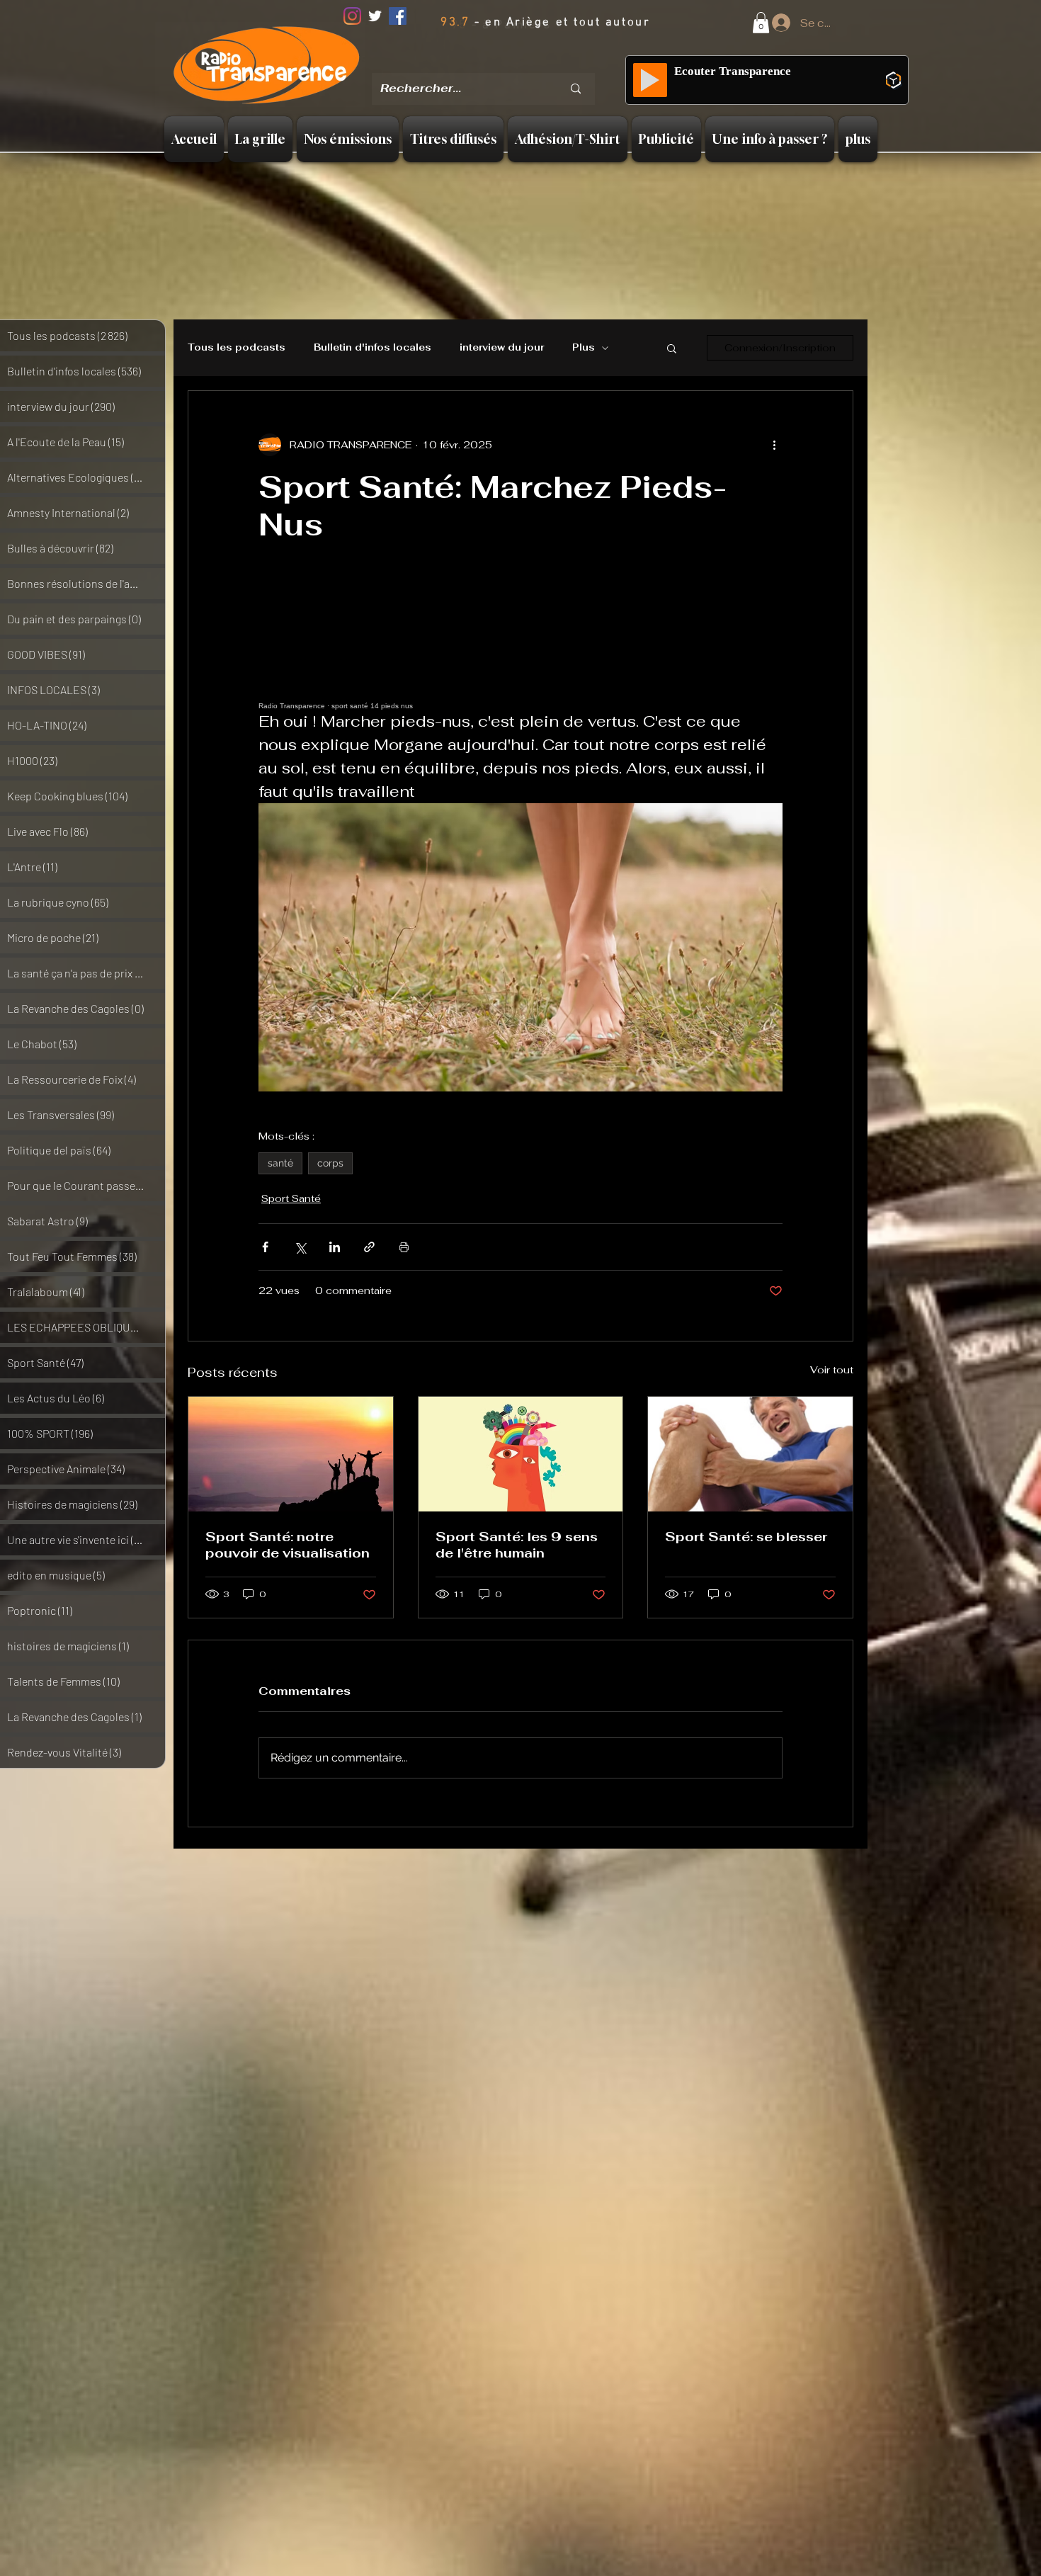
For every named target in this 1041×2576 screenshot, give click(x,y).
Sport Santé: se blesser (746, 1537)
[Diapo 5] (542, 63)
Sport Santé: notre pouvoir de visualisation (288, 1545)
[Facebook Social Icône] (398, 16)
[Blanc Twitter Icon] (375, 16)
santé (280, 1163)
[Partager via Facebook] (265, 1247)
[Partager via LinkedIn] (335, 1247)
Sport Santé (291, 1198)
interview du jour (502, 348)
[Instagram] (352, 16)
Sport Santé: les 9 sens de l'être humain (517, 1545)
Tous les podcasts (237, 348)
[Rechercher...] (576, 89)
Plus (584, 348)
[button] (761, 23)
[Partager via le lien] (369, 1247)
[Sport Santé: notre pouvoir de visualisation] (291, 1454)
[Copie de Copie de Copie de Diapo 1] (524, 63)
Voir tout (832, 1370)
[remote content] (520, 646)
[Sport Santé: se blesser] (750, 1454)
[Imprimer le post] (404, 1247)
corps (330, 1163)
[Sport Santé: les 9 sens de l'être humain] (521, 1454)
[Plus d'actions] (774, 445)
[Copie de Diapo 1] (488, 63)
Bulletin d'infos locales (372, 348)
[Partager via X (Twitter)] (300, 1247)
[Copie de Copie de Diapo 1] (506, 63)
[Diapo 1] (469, 63)
